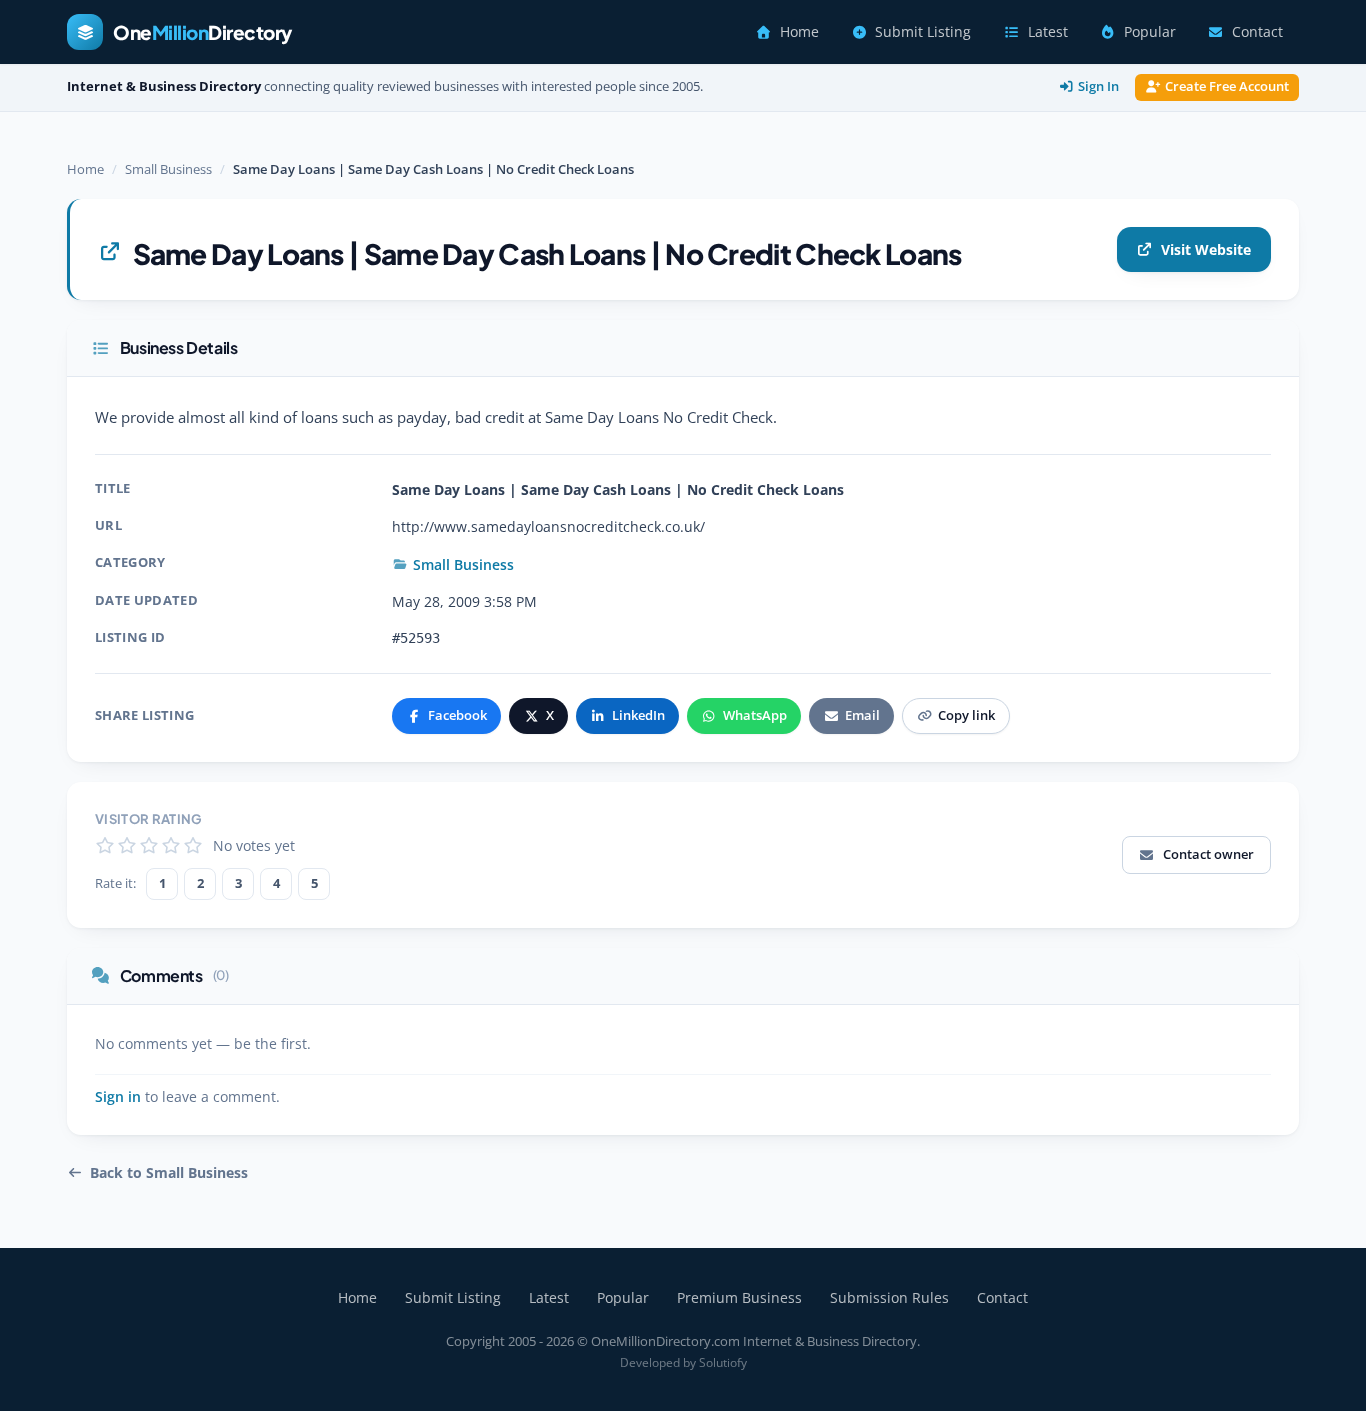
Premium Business (739, 1297)
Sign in (118, 1097)
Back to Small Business (169, 1173)
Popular (1150, 32)
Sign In (1098, 86)
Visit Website (1206, 249)
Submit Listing (923, 32)
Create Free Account (1227, 86)
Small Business (168, 169)
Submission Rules (889, 1297)
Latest (1048, 32)
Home (799, 32)
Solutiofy (723, 1362)
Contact (1257, 32)
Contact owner (1208, 854)
